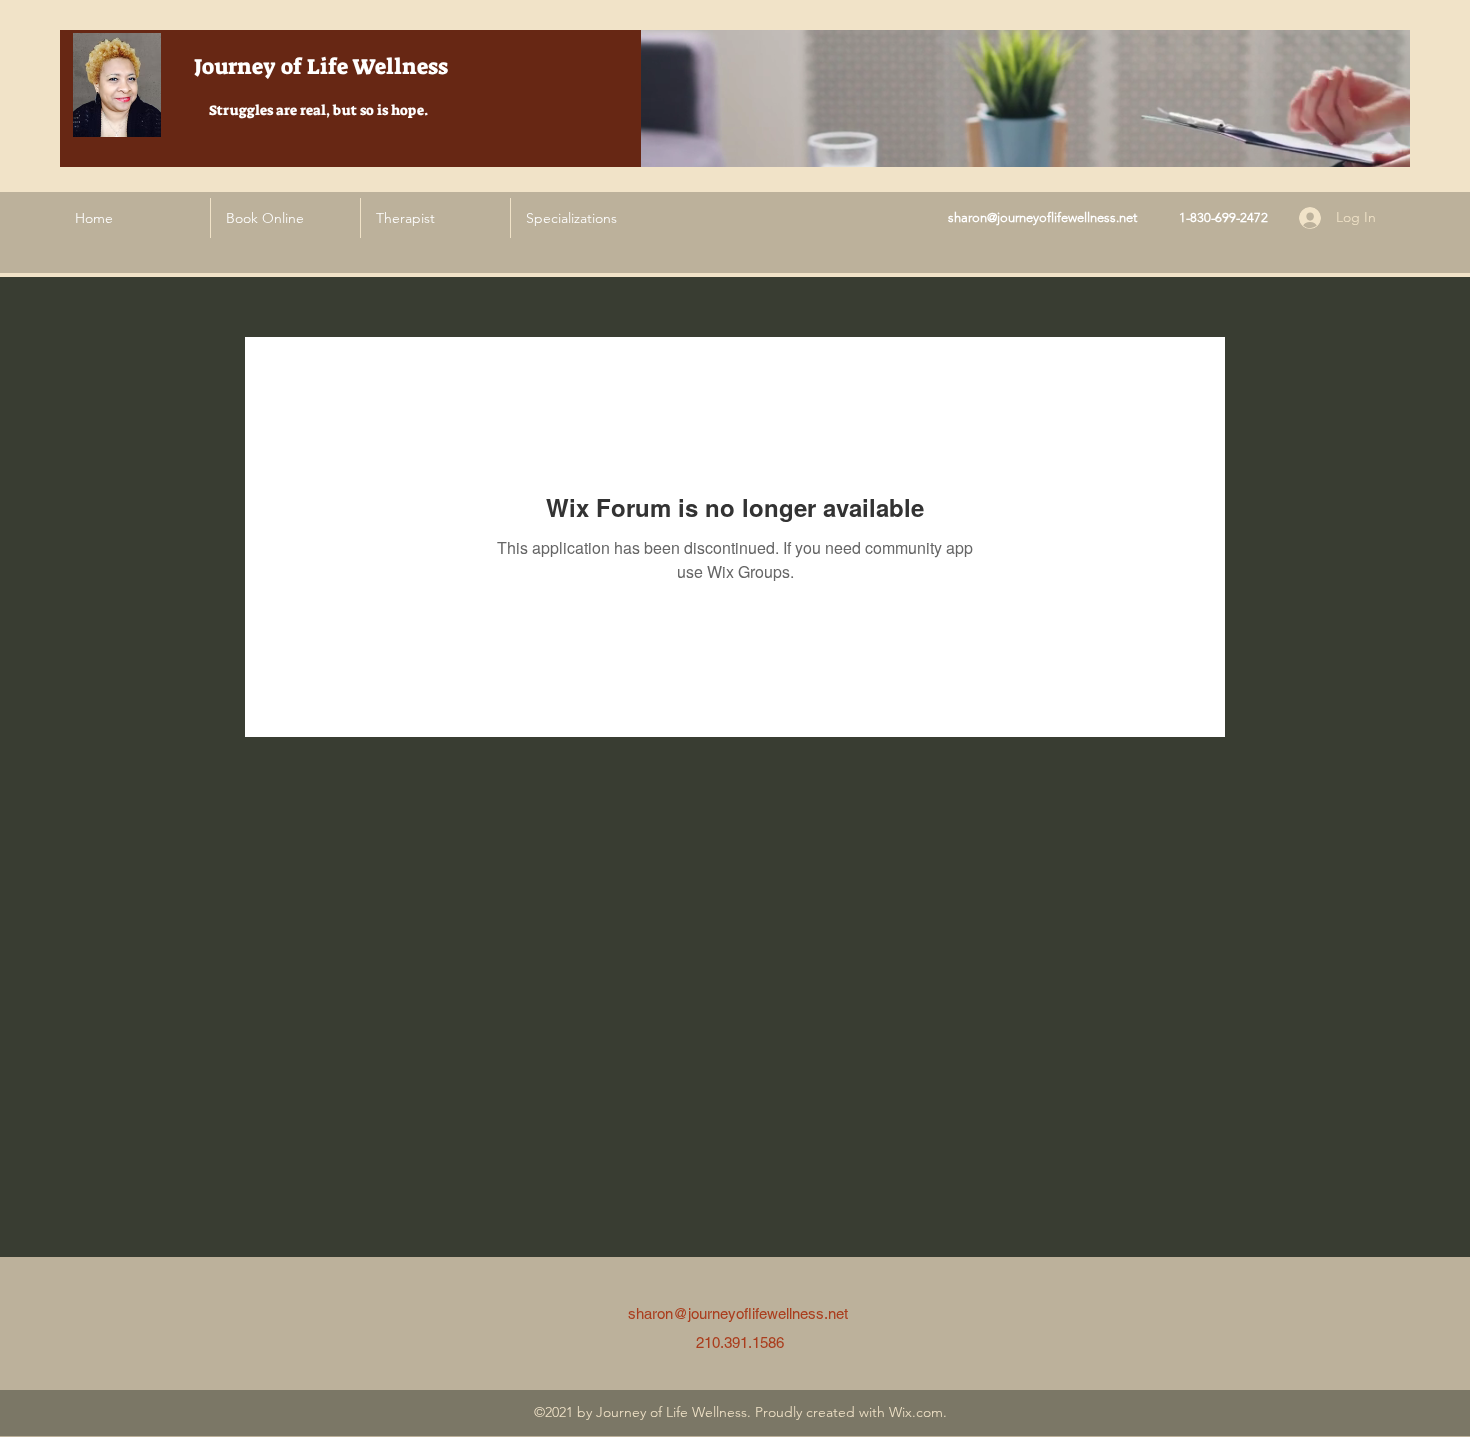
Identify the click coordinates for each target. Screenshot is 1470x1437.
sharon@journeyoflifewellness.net (1042, 217)
